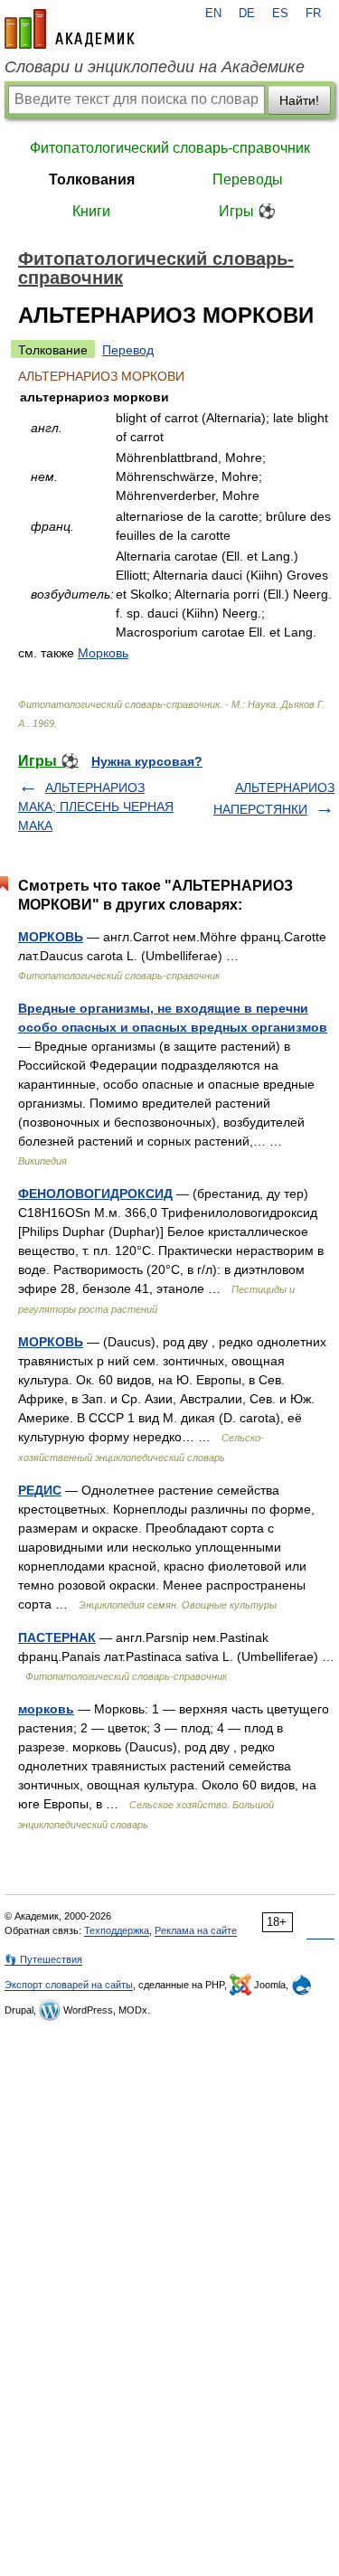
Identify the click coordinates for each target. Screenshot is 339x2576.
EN (213, 14)
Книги (91, 211)
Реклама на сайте (196, 1930)
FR (313, 14)
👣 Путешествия (43, 1959)
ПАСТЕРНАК (57, 1637)
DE (247, 14)
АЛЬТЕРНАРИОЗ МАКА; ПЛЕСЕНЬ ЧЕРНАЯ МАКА (96, 807)
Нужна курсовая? (147, 761)
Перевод (128, 350)
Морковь (103, 653)
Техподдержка (117, 1930)
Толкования (92, 179)
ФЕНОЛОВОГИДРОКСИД (95, 1194)
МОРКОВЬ (51, 937)
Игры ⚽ (247, 211)
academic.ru (70, 29)
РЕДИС (40, 1490)
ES (280, 14)
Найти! (299, 100)
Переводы (248, 179)
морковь (46, 1709)
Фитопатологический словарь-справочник (170, 148)
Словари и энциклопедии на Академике (155, 67)
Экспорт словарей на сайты (69, 1985)
